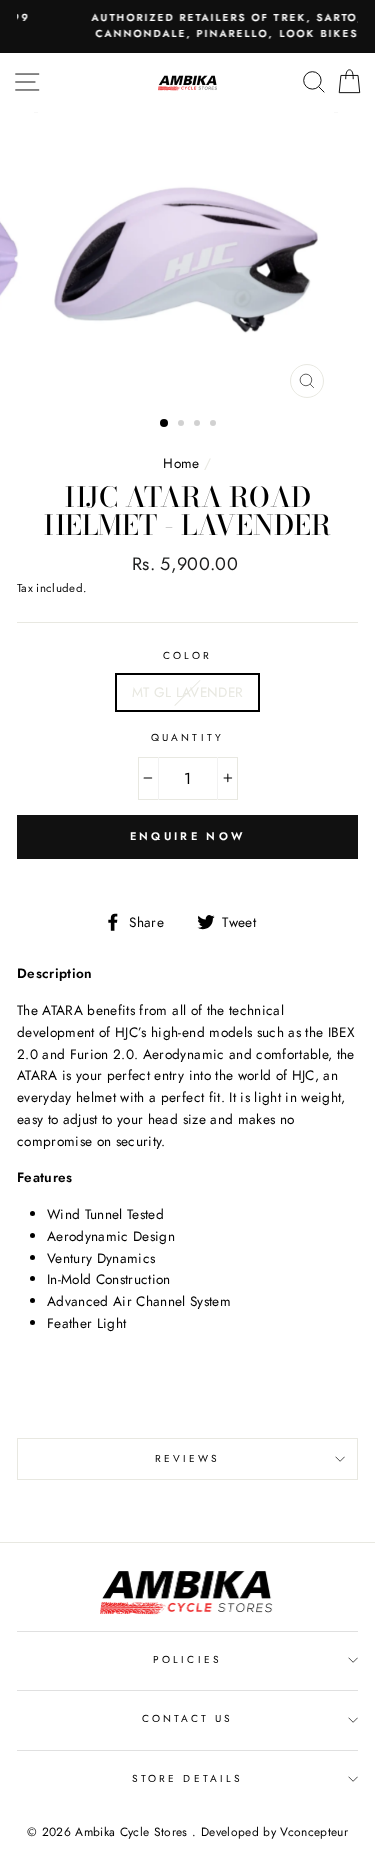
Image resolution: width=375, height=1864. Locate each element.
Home (181, 463)
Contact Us (188, 1718)
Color (187, 655)
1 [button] (165, 424)
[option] (188, 260)
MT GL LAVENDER (188, 692)
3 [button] (199, 425)
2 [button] (183, 425)
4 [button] (215, 425)
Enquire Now (187, 836)
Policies (187, 1659)
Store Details (187, 1778)
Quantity (187, 737)
